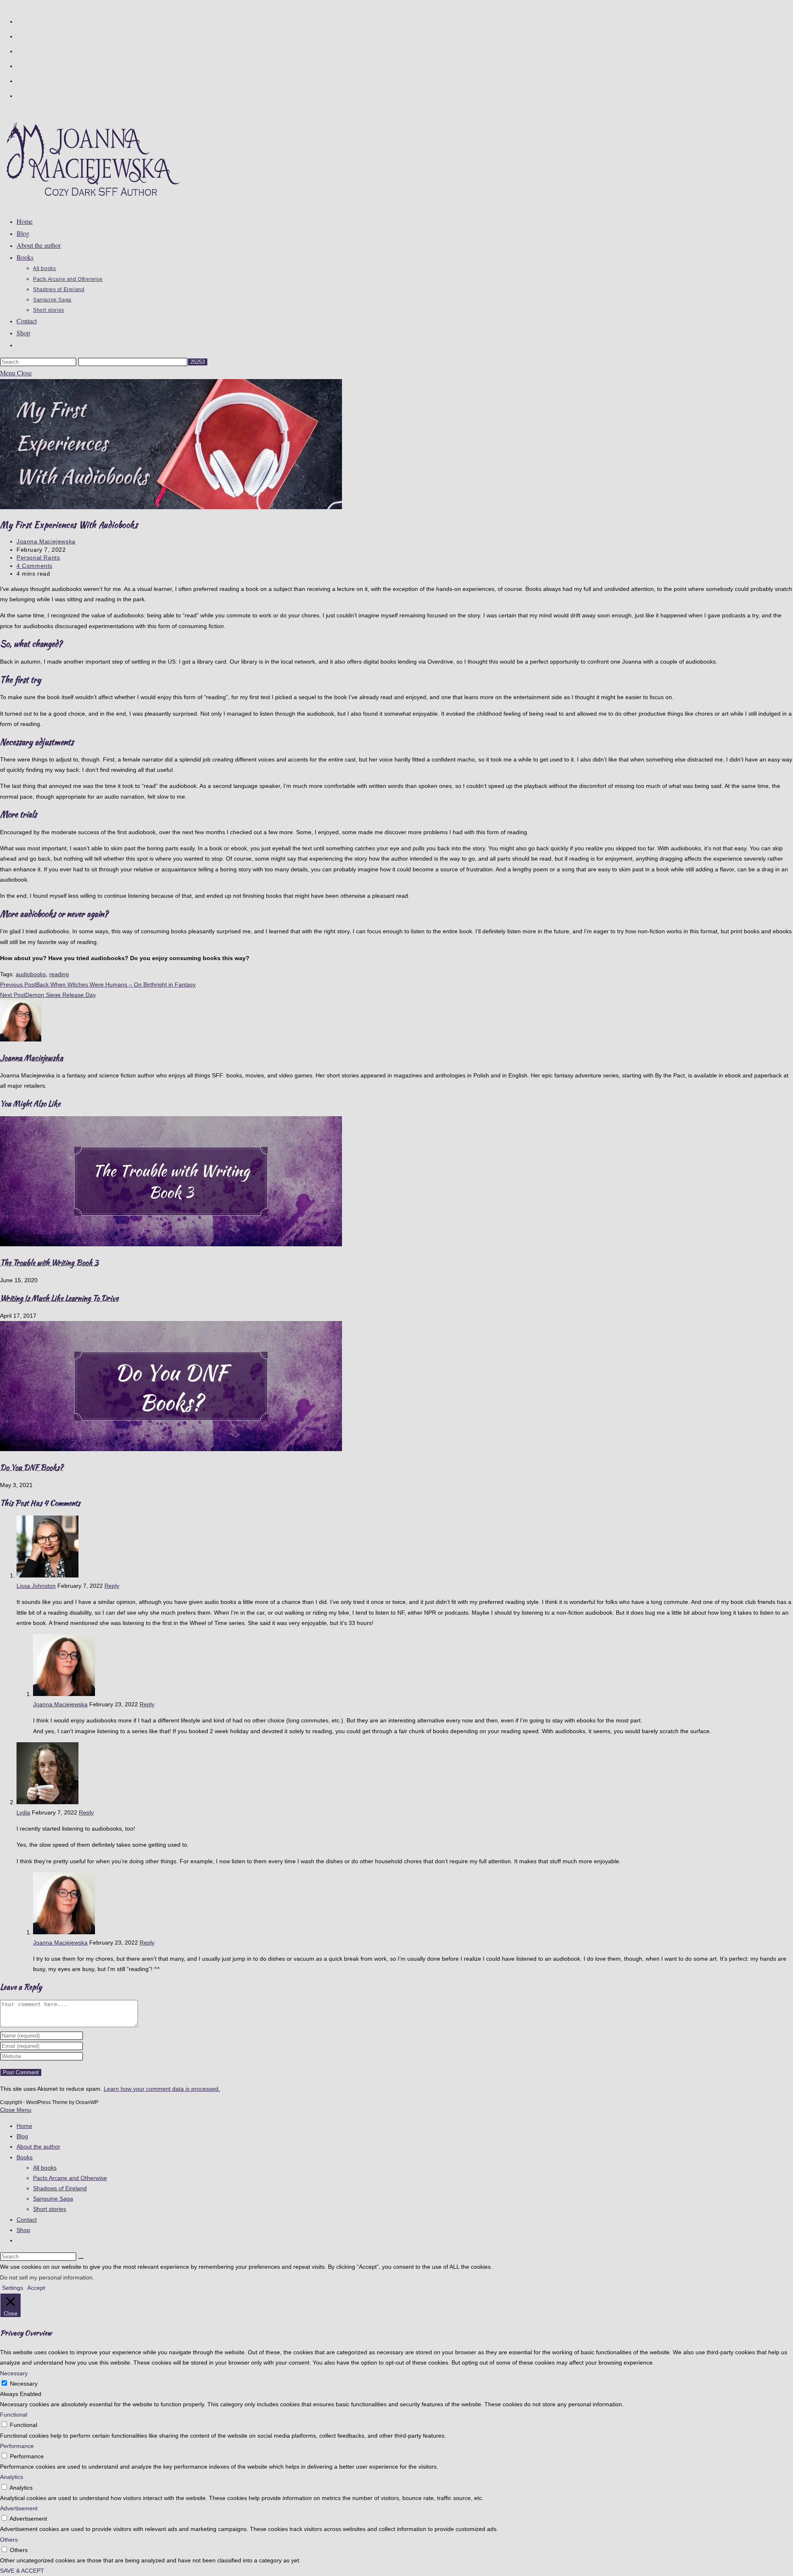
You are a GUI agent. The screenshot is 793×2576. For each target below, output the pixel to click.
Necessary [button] (14, 2373)
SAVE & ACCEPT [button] (22, 2571)
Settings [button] (13, 2288)
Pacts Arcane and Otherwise (70, 2178)
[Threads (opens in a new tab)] (20, 50)
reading (59, 974)
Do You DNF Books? (32, 1467)
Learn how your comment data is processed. (162, 2089)
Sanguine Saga (53, 2199)
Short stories (50, 2209)
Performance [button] (17, 2446)
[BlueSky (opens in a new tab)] (20, 80)
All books (45, 2168)
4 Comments (34, 566)
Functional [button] (14, 2415)
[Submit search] (81, 2258)
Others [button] (9, 2540)
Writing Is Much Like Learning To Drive (59, 1298)
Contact (27, 2220)
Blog (22, 2136)
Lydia (23, 1812)
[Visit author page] (21, 1039)
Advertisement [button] (19, 2508)
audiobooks (31, 974)
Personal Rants (38, 557)
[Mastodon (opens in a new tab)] (20, 95)
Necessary (24, 2384)
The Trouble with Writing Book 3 (49, 1263)
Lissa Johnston (36, 1586)
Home (24, 2126)
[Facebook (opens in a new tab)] (20, 36)
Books (25, 2157)
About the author (38, 2147)
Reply (112, 1586)
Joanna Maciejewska (46, 541)
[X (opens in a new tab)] (20, 21)
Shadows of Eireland (60, 2188)
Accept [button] (36, 2288)
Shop (23, 2230)
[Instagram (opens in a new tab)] (20, 65)
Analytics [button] (12, 2477)
